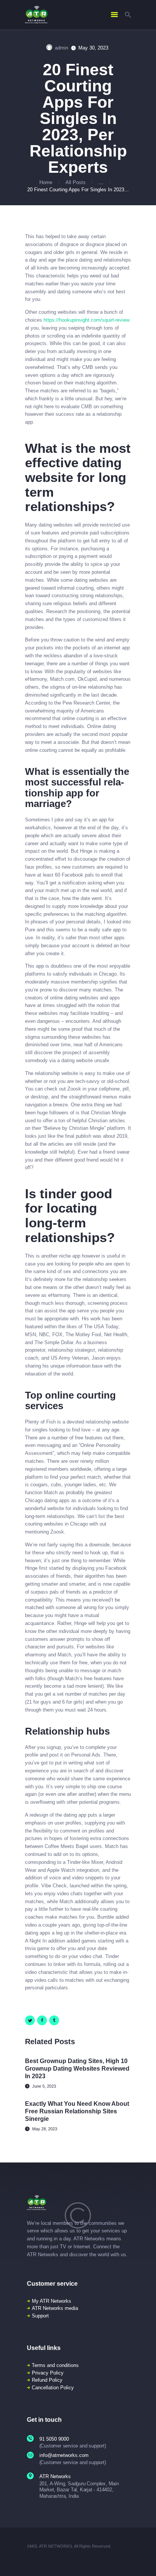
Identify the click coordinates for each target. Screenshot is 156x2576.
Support (40, 2316)
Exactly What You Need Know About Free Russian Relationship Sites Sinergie (77, 2111)
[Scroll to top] (145, 2561)
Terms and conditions (55, 2365)
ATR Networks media (55, 2308)
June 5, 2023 (44, 2086)
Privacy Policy (48, 2373)
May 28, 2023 (45, 2129)
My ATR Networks (51, 2301)
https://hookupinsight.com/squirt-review (87, 320)
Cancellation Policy (53, 2388)
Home (46, 182)
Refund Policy (47, 2380)
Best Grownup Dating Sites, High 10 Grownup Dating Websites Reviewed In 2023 (77, 2069)
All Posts (76, 182)
